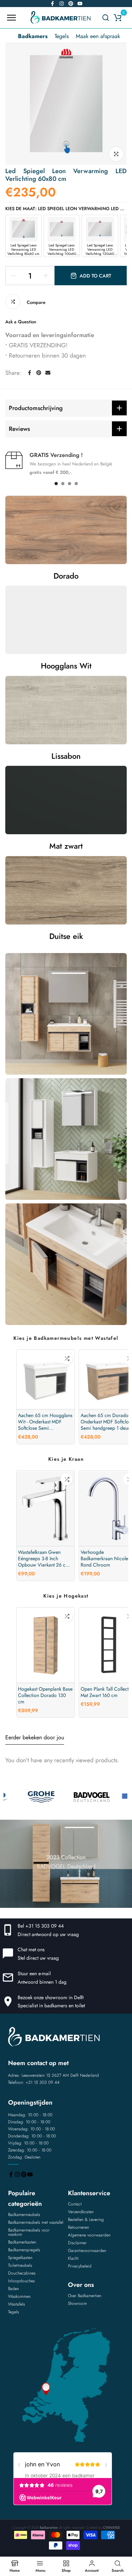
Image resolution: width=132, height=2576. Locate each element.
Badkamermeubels (24, 2215)
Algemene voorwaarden (89, 2235)
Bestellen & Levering (86, 2220)
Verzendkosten (81, 2212)
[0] (118, 18)
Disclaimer (77, 2243)
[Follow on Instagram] (62, 4)
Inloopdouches (21, 2281)
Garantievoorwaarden (87, 2251)
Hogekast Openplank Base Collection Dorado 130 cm (45, 1696)
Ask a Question (21, 322)
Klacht (73, 2258)
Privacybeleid (80, 2266)
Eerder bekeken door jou (35, 1737)
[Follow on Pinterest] (71, 4)
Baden (14, 2289)
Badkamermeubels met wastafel (36, 2222)
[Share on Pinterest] (39, 373)
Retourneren (78, 2227)
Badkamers (33, 36)
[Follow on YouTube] (80, 4)
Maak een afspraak (98, 36)
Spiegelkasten (20, 2258)
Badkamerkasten (22, 2242)
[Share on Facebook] (30, 373)
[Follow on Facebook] (52, 4)
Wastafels (17, 2304)
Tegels (62, 36)
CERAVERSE (112, 2528)
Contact (75, 2204)
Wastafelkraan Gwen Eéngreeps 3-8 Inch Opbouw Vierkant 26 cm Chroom (44, 1558)
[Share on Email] (48, 373)
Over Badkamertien (85, 2296)
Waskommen (19, 2296)
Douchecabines (22, 2273)
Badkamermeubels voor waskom (29, 2232)
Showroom (77, 2303)
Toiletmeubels (20, 2265)
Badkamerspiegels (24, 2250)
